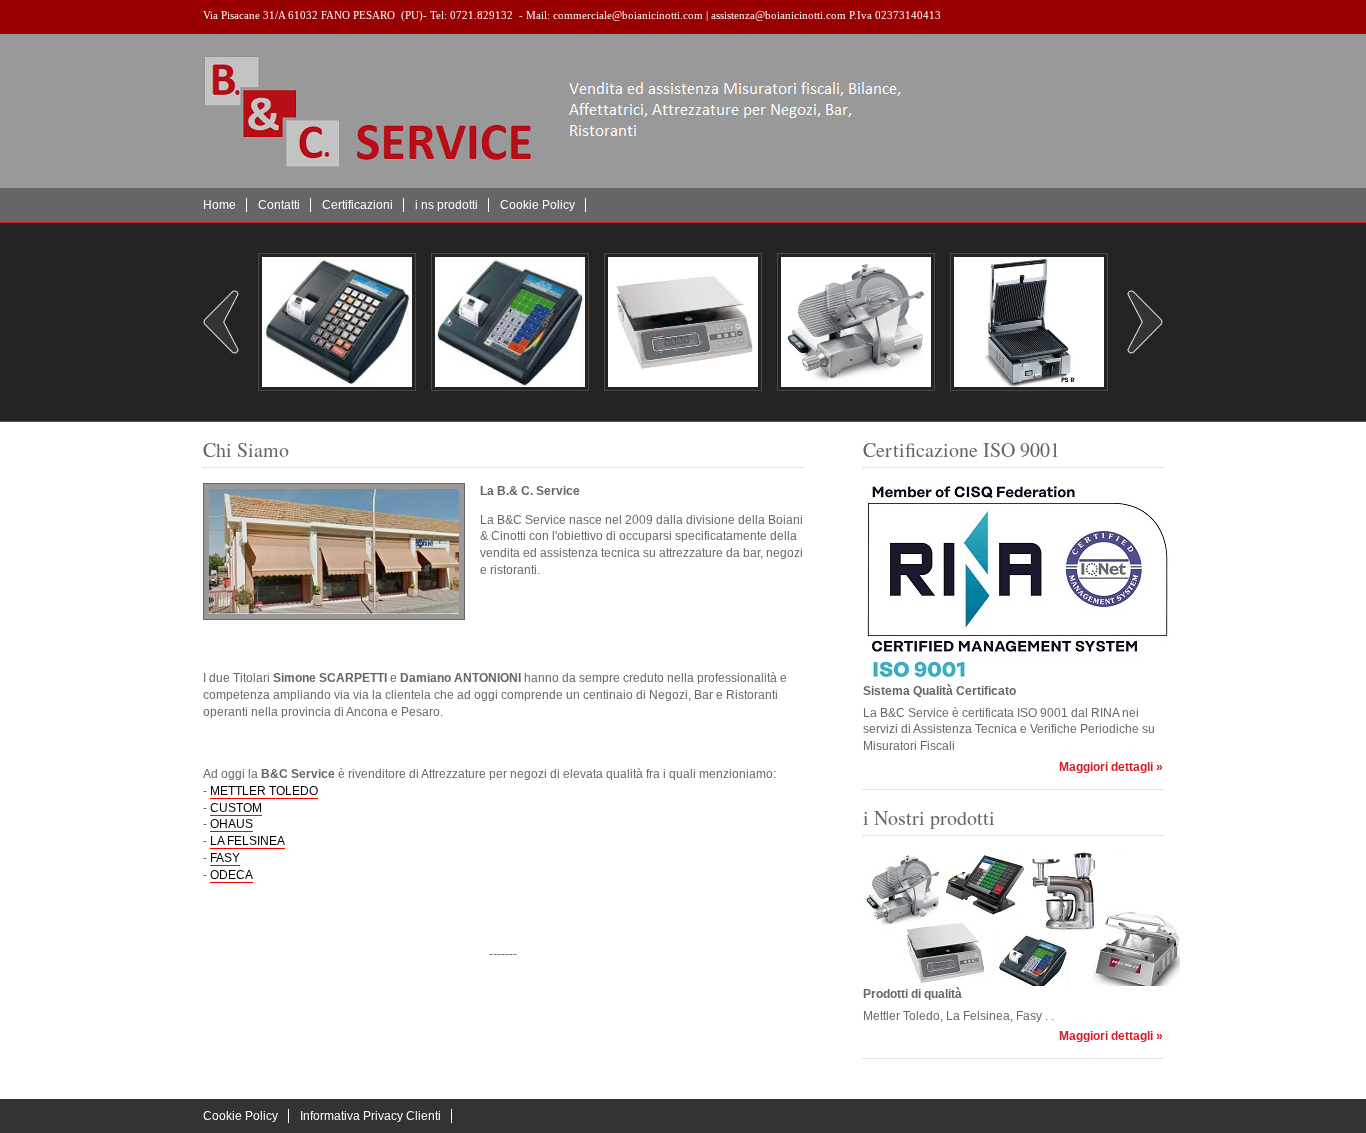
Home (219, 205)
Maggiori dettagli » (1111, 767)
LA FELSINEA (247, 841)
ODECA (231, 875)
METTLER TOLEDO (264, 791)
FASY (225, 858)
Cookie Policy (537, 205)
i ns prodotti (446, 205)
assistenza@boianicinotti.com (778, 15)
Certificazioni (357, 205)
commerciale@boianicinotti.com (628, 15)
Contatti (279, 205)
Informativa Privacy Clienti (370, 1116)
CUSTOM (236, 808)
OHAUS (231, 824)
